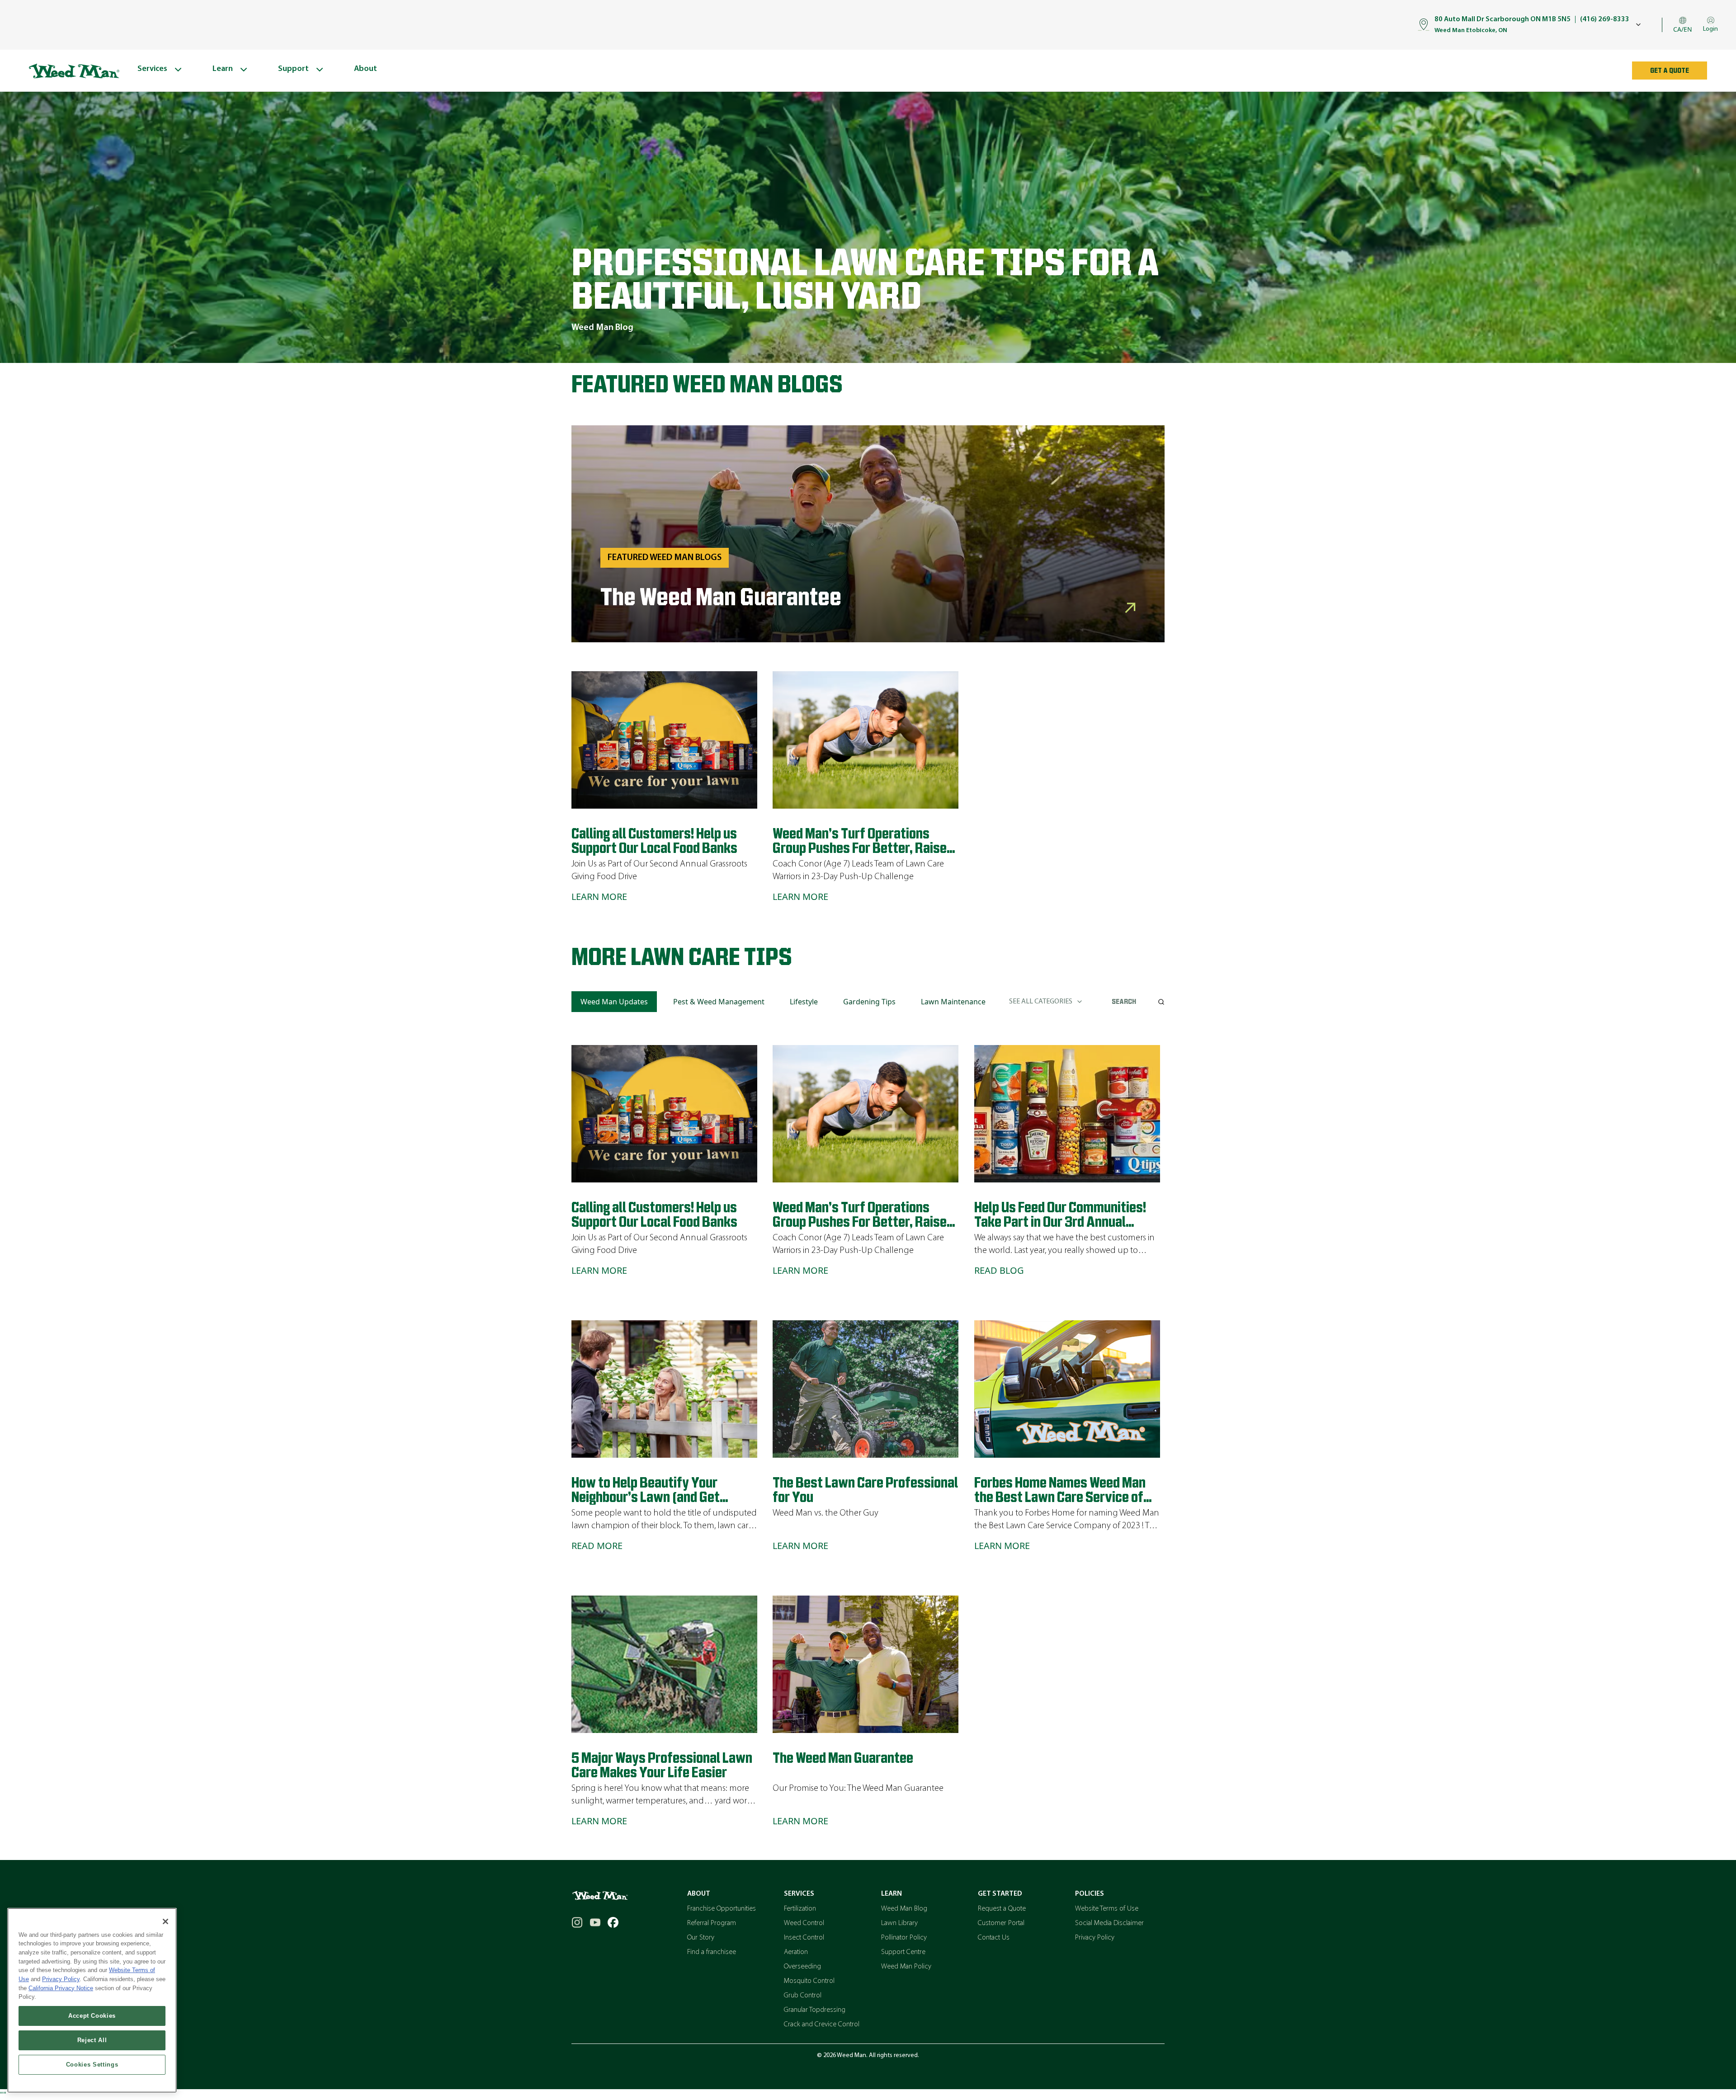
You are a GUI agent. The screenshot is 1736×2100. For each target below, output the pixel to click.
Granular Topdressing (815, 2010)
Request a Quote (1002, 1909)
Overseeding (802, 1967)
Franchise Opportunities (722, 1909)
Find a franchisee (712, 1952)
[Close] (165, 1921)
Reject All (92, 2040)
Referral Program (712, 1923)
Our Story (701, 1938)
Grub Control (803, 1996)
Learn (892, 1894)
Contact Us (994, 1938)
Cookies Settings (92, 2065)
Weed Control (804, 1923)
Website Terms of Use (1107, 1909)
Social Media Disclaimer (1109, 1923)
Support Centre (903, 1952)
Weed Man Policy (906, 1967)
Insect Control (804, 1938)
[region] (92, 2000)
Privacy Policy (1095, 1938)
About (699, 1894)
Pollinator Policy (904, 1938)
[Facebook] (613, 1922)
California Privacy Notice (61, 1988)
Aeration (796, 1952)
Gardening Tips (869, 1002)
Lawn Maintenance (953, 1002)
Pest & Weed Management (719, 1002)
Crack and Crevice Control (822, 2025)
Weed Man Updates (614, 1002)
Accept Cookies (92, 2016)
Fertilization (800, 1909)
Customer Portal (1001, 1923)
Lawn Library (899, 1923)
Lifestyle (804, 1002)
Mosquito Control (809, 1981)
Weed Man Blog (904, 1909)
